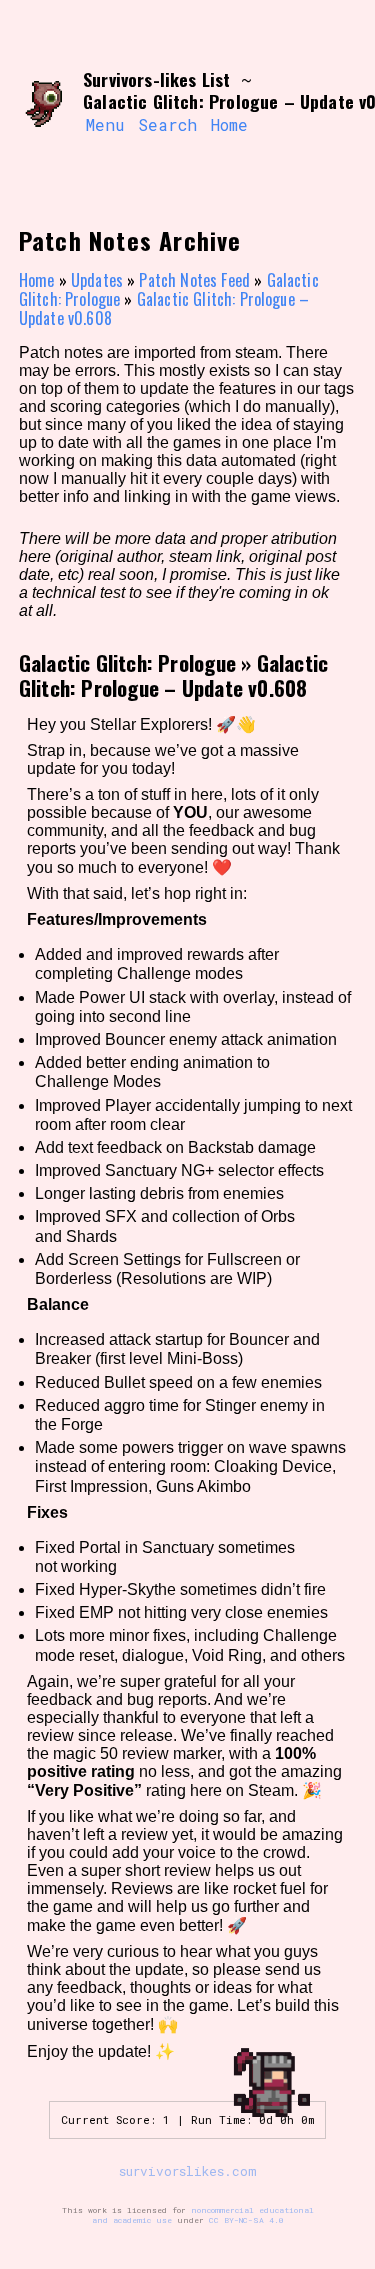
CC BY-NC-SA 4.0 (246, 2220)
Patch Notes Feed (194, 280)
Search (167, 124)
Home (229, 124)
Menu (105, 124)
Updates (97, 280)
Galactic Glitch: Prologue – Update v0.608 (164, 308)
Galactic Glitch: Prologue (127, 662)
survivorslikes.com (188, 2171)
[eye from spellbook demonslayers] (43, 103)
